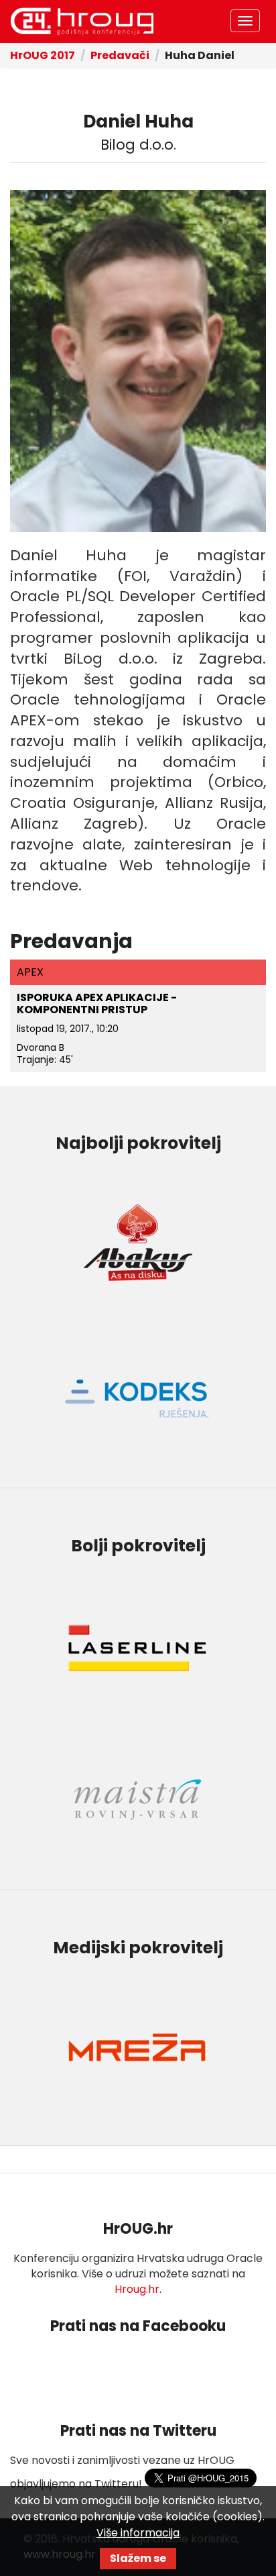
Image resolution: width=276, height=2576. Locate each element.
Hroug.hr (137, 2289)
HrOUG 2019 (82, 21)
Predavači (120, 55)
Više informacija (138, 2533)
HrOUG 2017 (43, 55)
